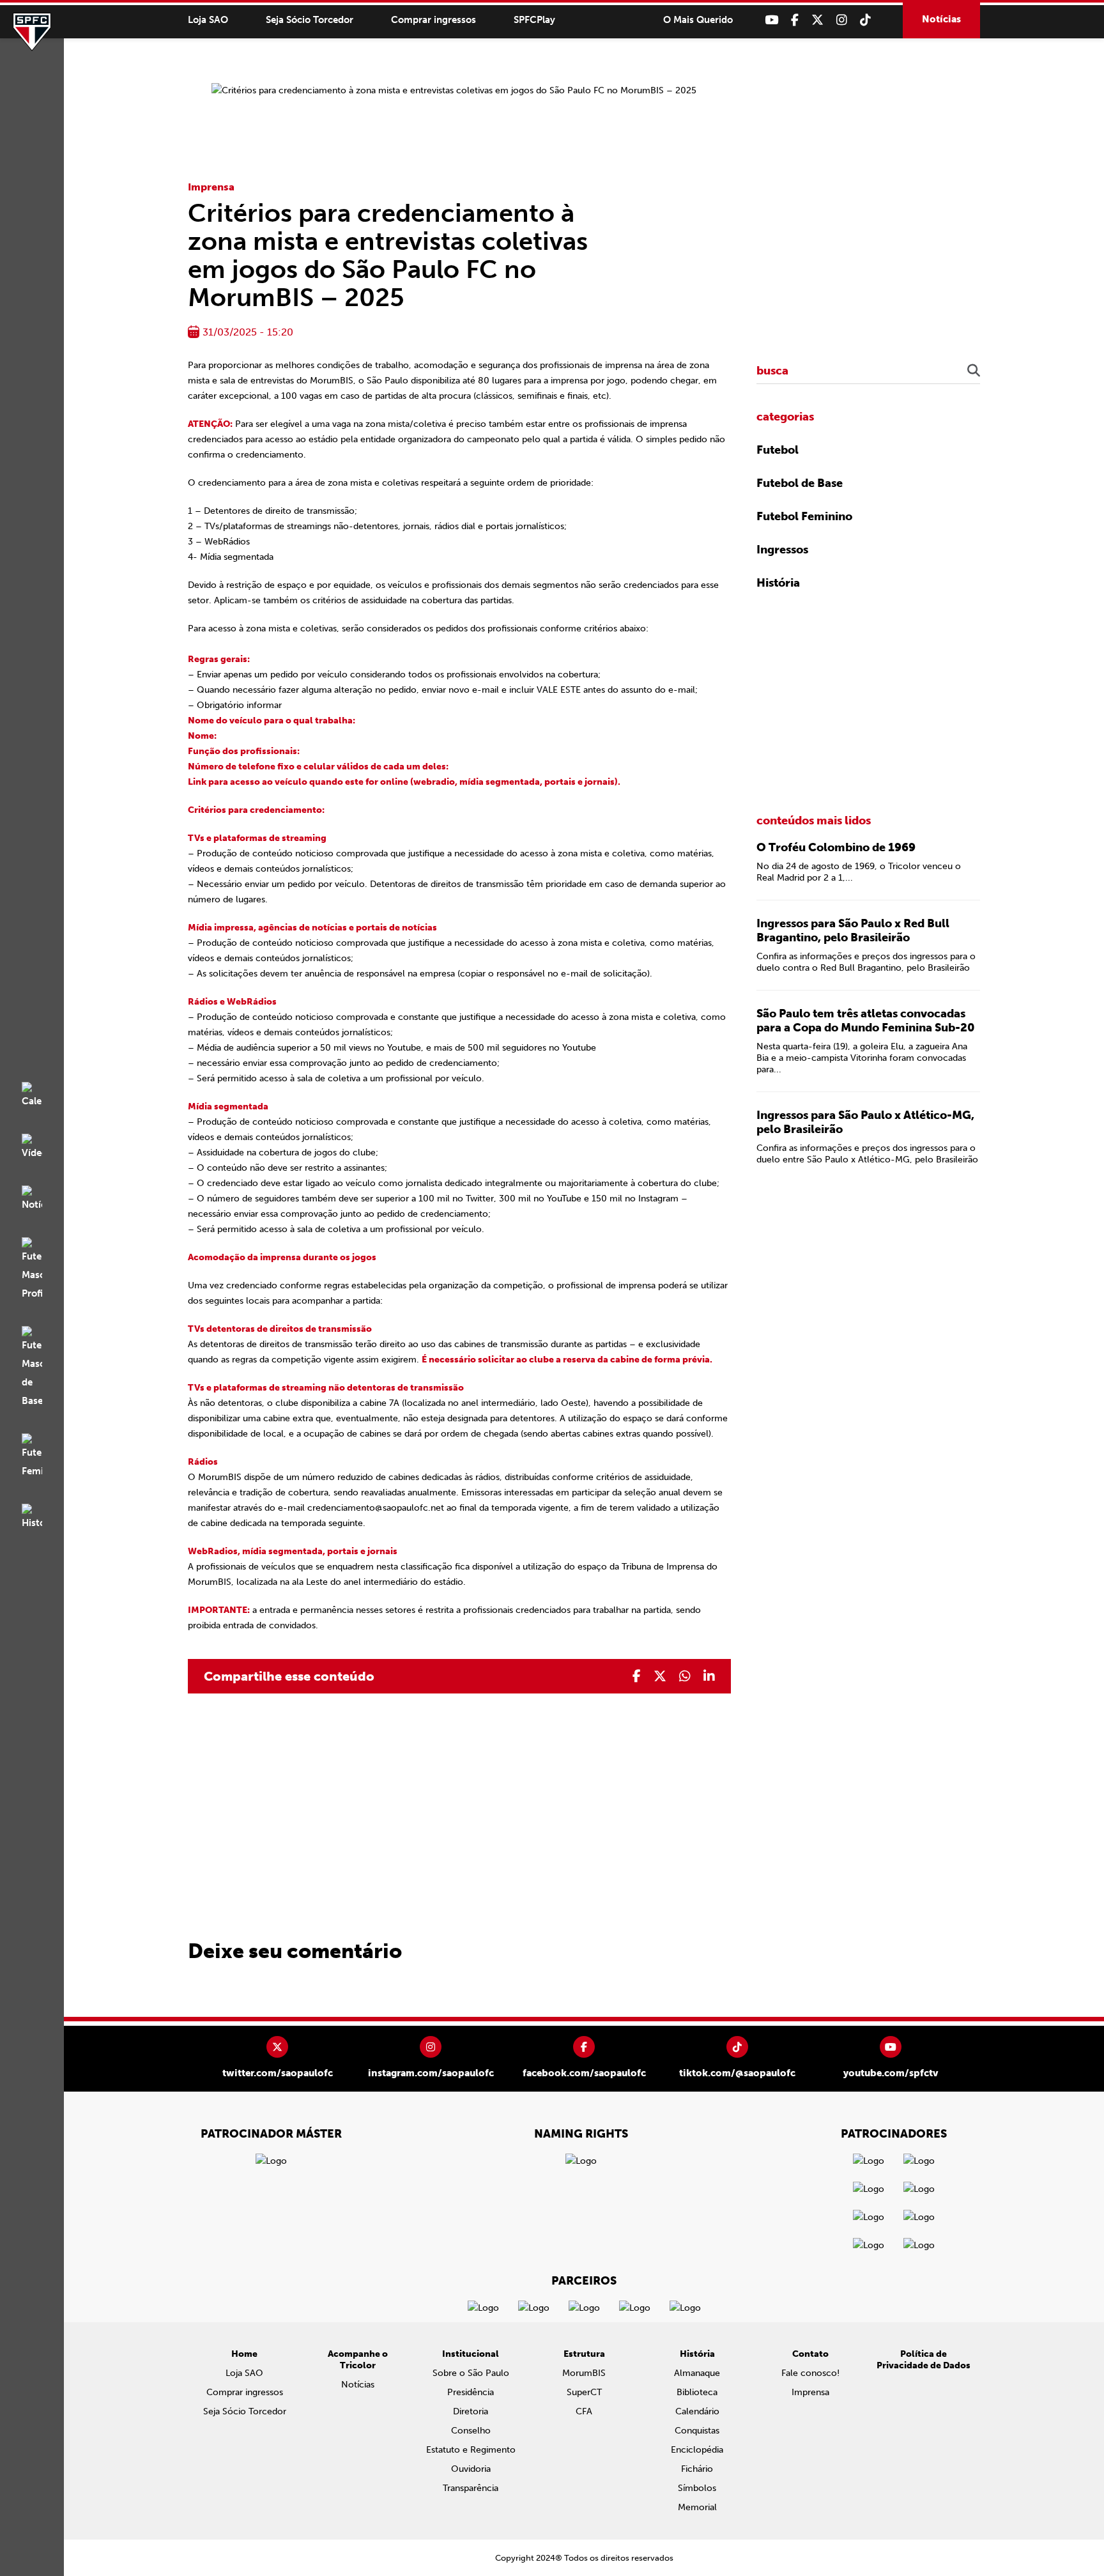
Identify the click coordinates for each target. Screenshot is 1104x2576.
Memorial (697, 2507)
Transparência (471, 2488)
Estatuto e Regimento (471, 2450)
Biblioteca (697, 2392)
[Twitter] (817, 20)
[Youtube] (771, 20)
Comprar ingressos (433, 20)
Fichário (697, 2469)
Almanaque (697, 2373)
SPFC (32, 32)
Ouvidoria (471, 2469)
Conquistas (697, 2431)
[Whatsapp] (685, 1676)
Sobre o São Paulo (471, 2373)
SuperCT (584, 2392)
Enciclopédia (697, 2450)
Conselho (471, 2431)
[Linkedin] (709, 1676)
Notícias (941, 19)
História (778, 583)
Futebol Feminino (804, 516)
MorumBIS (584, 2373)
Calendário (697, 2411)
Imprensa (211, 187)
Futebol (778, 450)
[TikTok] (865, 20)
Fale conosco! (810, 2373)
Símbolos (697, 2488)
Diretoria (471, 2411)
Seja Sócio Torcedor (310, 20)
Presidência (471, 2392)
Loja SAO (208, 20)
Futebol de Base (800, 483)
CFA (584, 2411)
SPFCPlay (534, 20)
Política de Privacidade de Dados (924, 2360)
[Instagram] (842, 20)
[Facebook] (795, 20)
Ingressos (782, 550)
